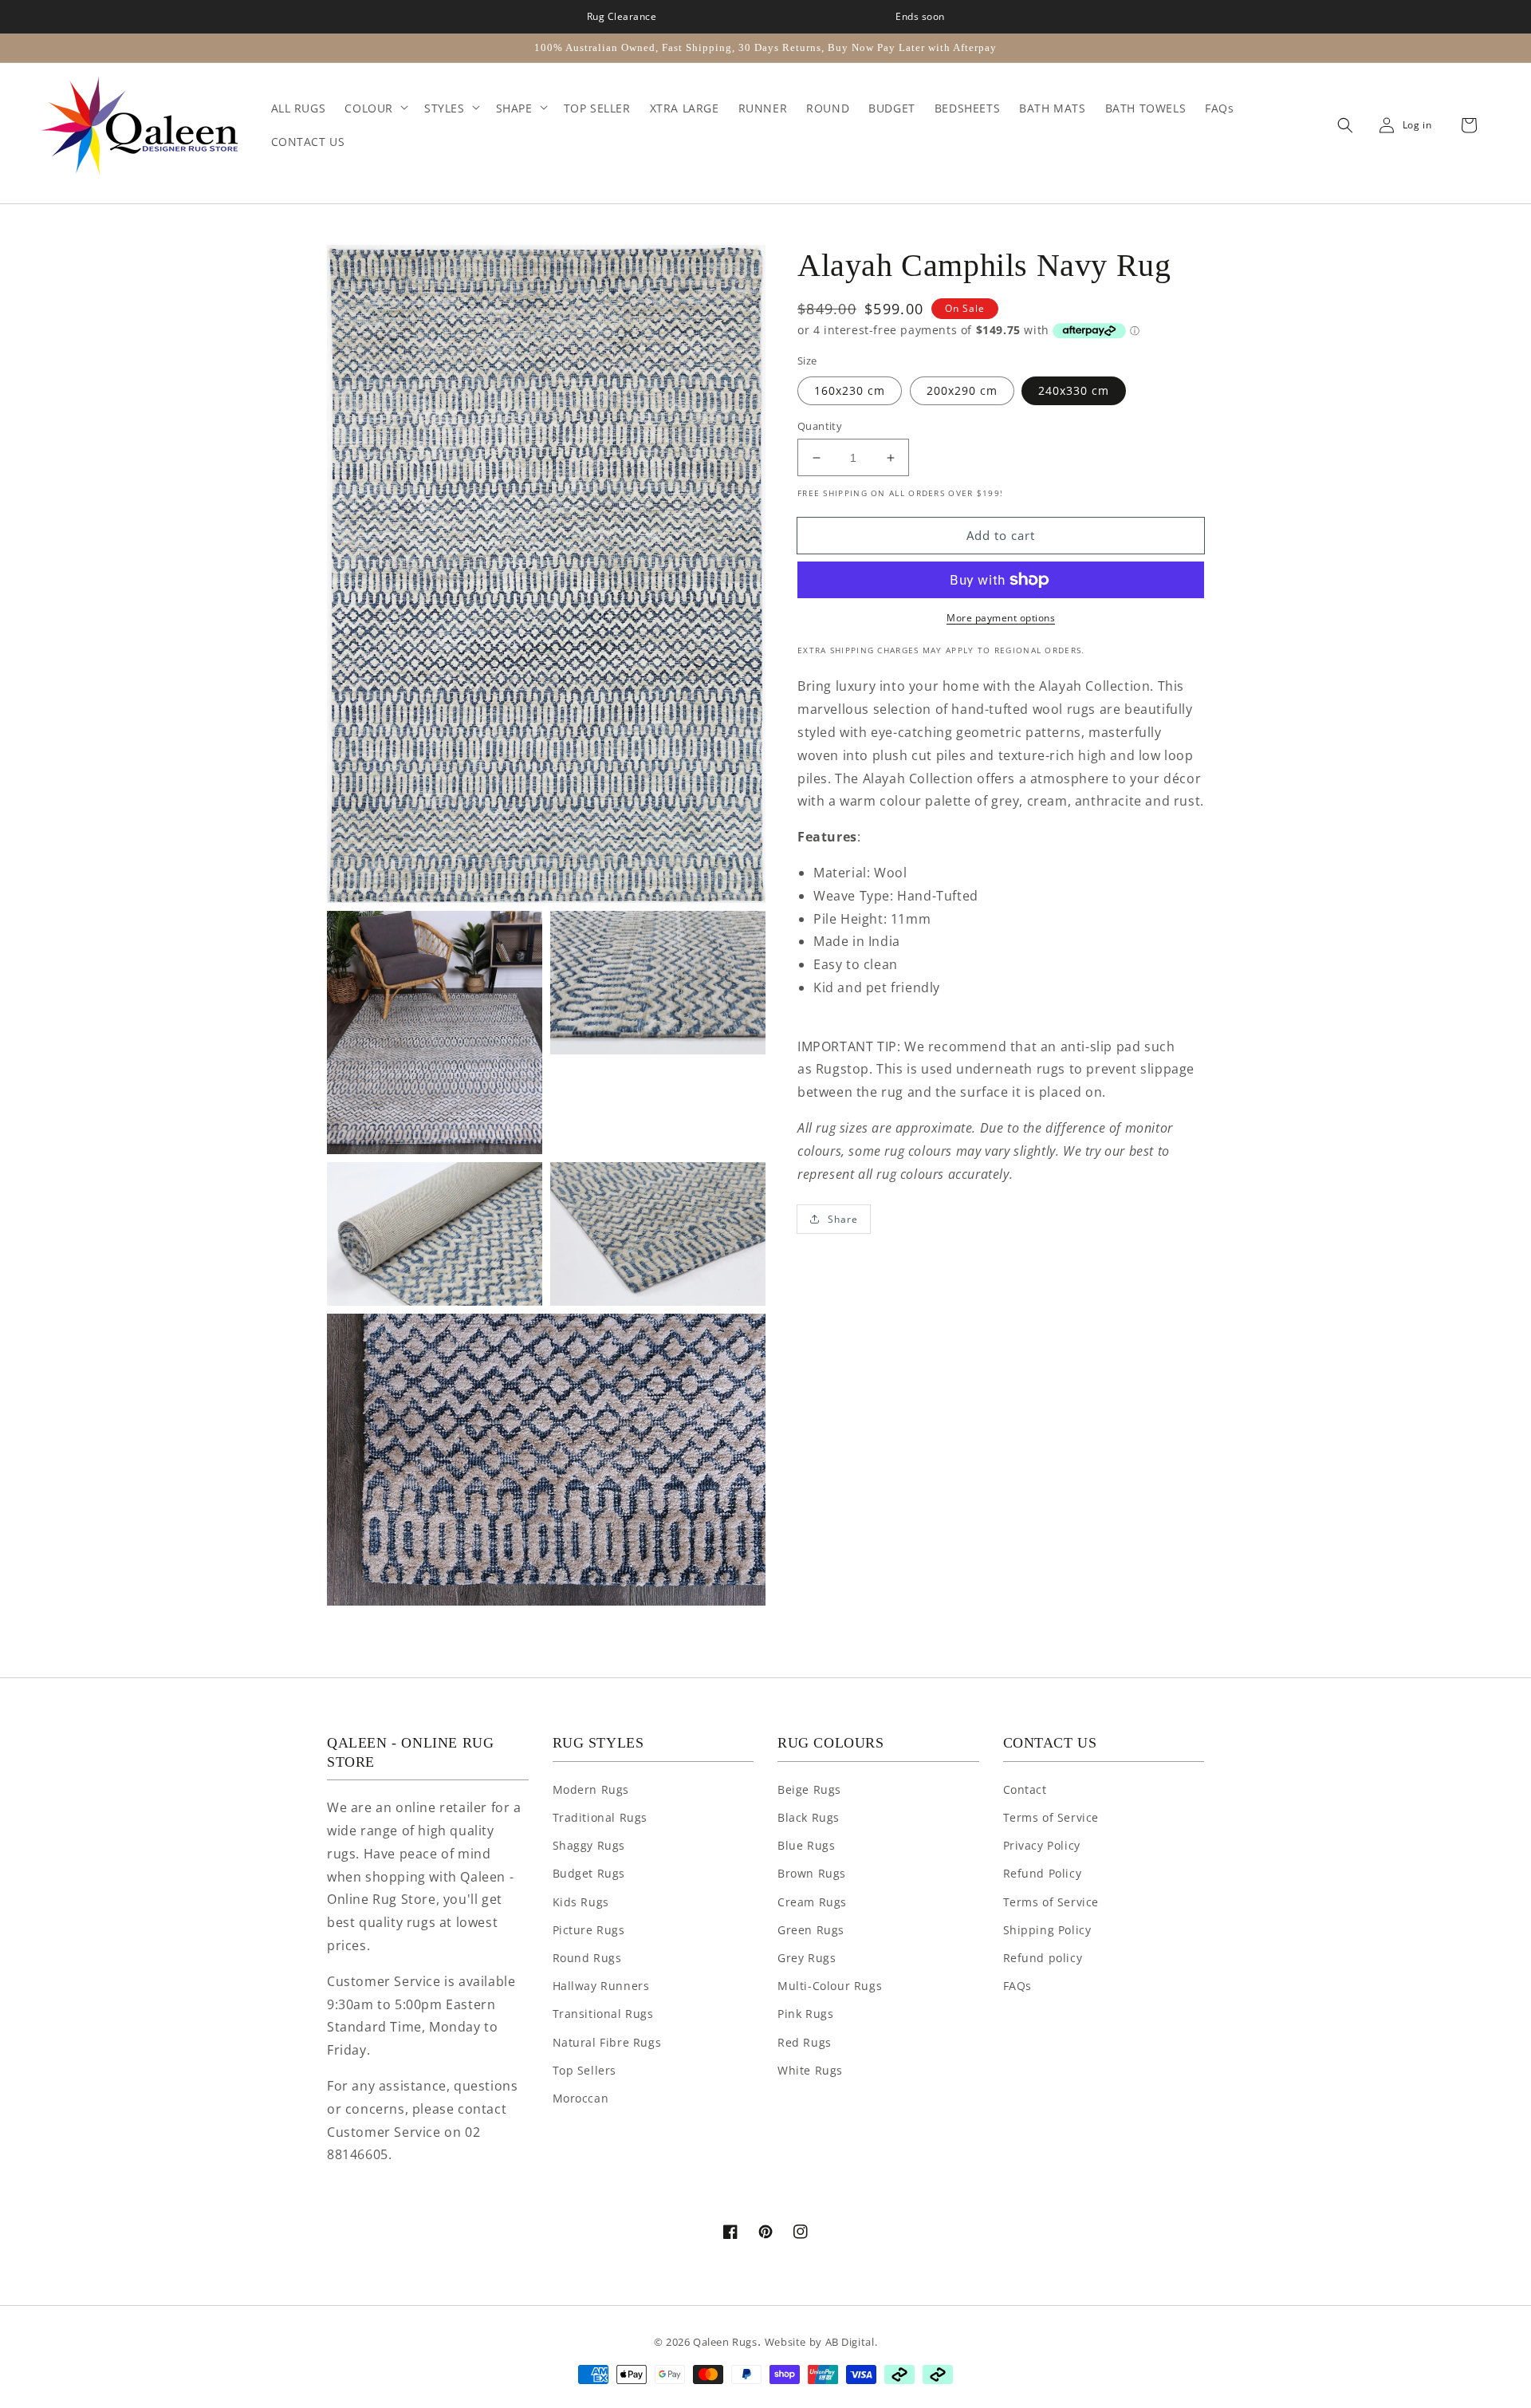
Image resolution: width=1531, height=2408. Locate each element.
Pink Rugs (805, 2014)
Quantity (820, 426)
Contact (1025, 1789)
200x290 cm (962, 390)
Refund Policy (1043, 1873)
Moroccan (581, 2098)
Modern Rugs (591, 1789)
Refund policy (1043, 1958)
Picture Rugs (589, 1930)
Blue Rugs (806, 1845)
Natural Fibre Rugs (607, 2042)
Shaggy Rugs (589, 1845)
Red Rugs (805, 2042)
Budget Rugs (589, 1873)
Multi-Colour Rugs (830, 1986)
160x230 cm (850, 390)
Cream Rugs (812, 1902)
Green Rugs (811, 1930)
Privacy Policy (1042, 1845)
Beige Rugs (809, 1789)
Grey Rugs (807, 1958)
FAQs (1017, 1986)
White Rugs (810, 2070)
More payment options (1001, 618)
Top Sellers (585, 2070)
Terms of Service (1051, 1817)
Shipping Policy (1047, 1930)
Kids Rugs (581, 1902)
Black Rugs (809, 1817)
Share (843, 1219)
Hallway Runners (601, 1986)
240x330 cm (1074, 390)
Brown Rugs (812, 1873)
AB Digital (850, 2342)
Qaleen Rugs (725, 2342)
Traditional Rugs (600, 1817)
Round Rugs (587, 1958)
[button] (1341, 125)
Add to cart (1001, 535)
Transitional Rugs (603, 2014)
